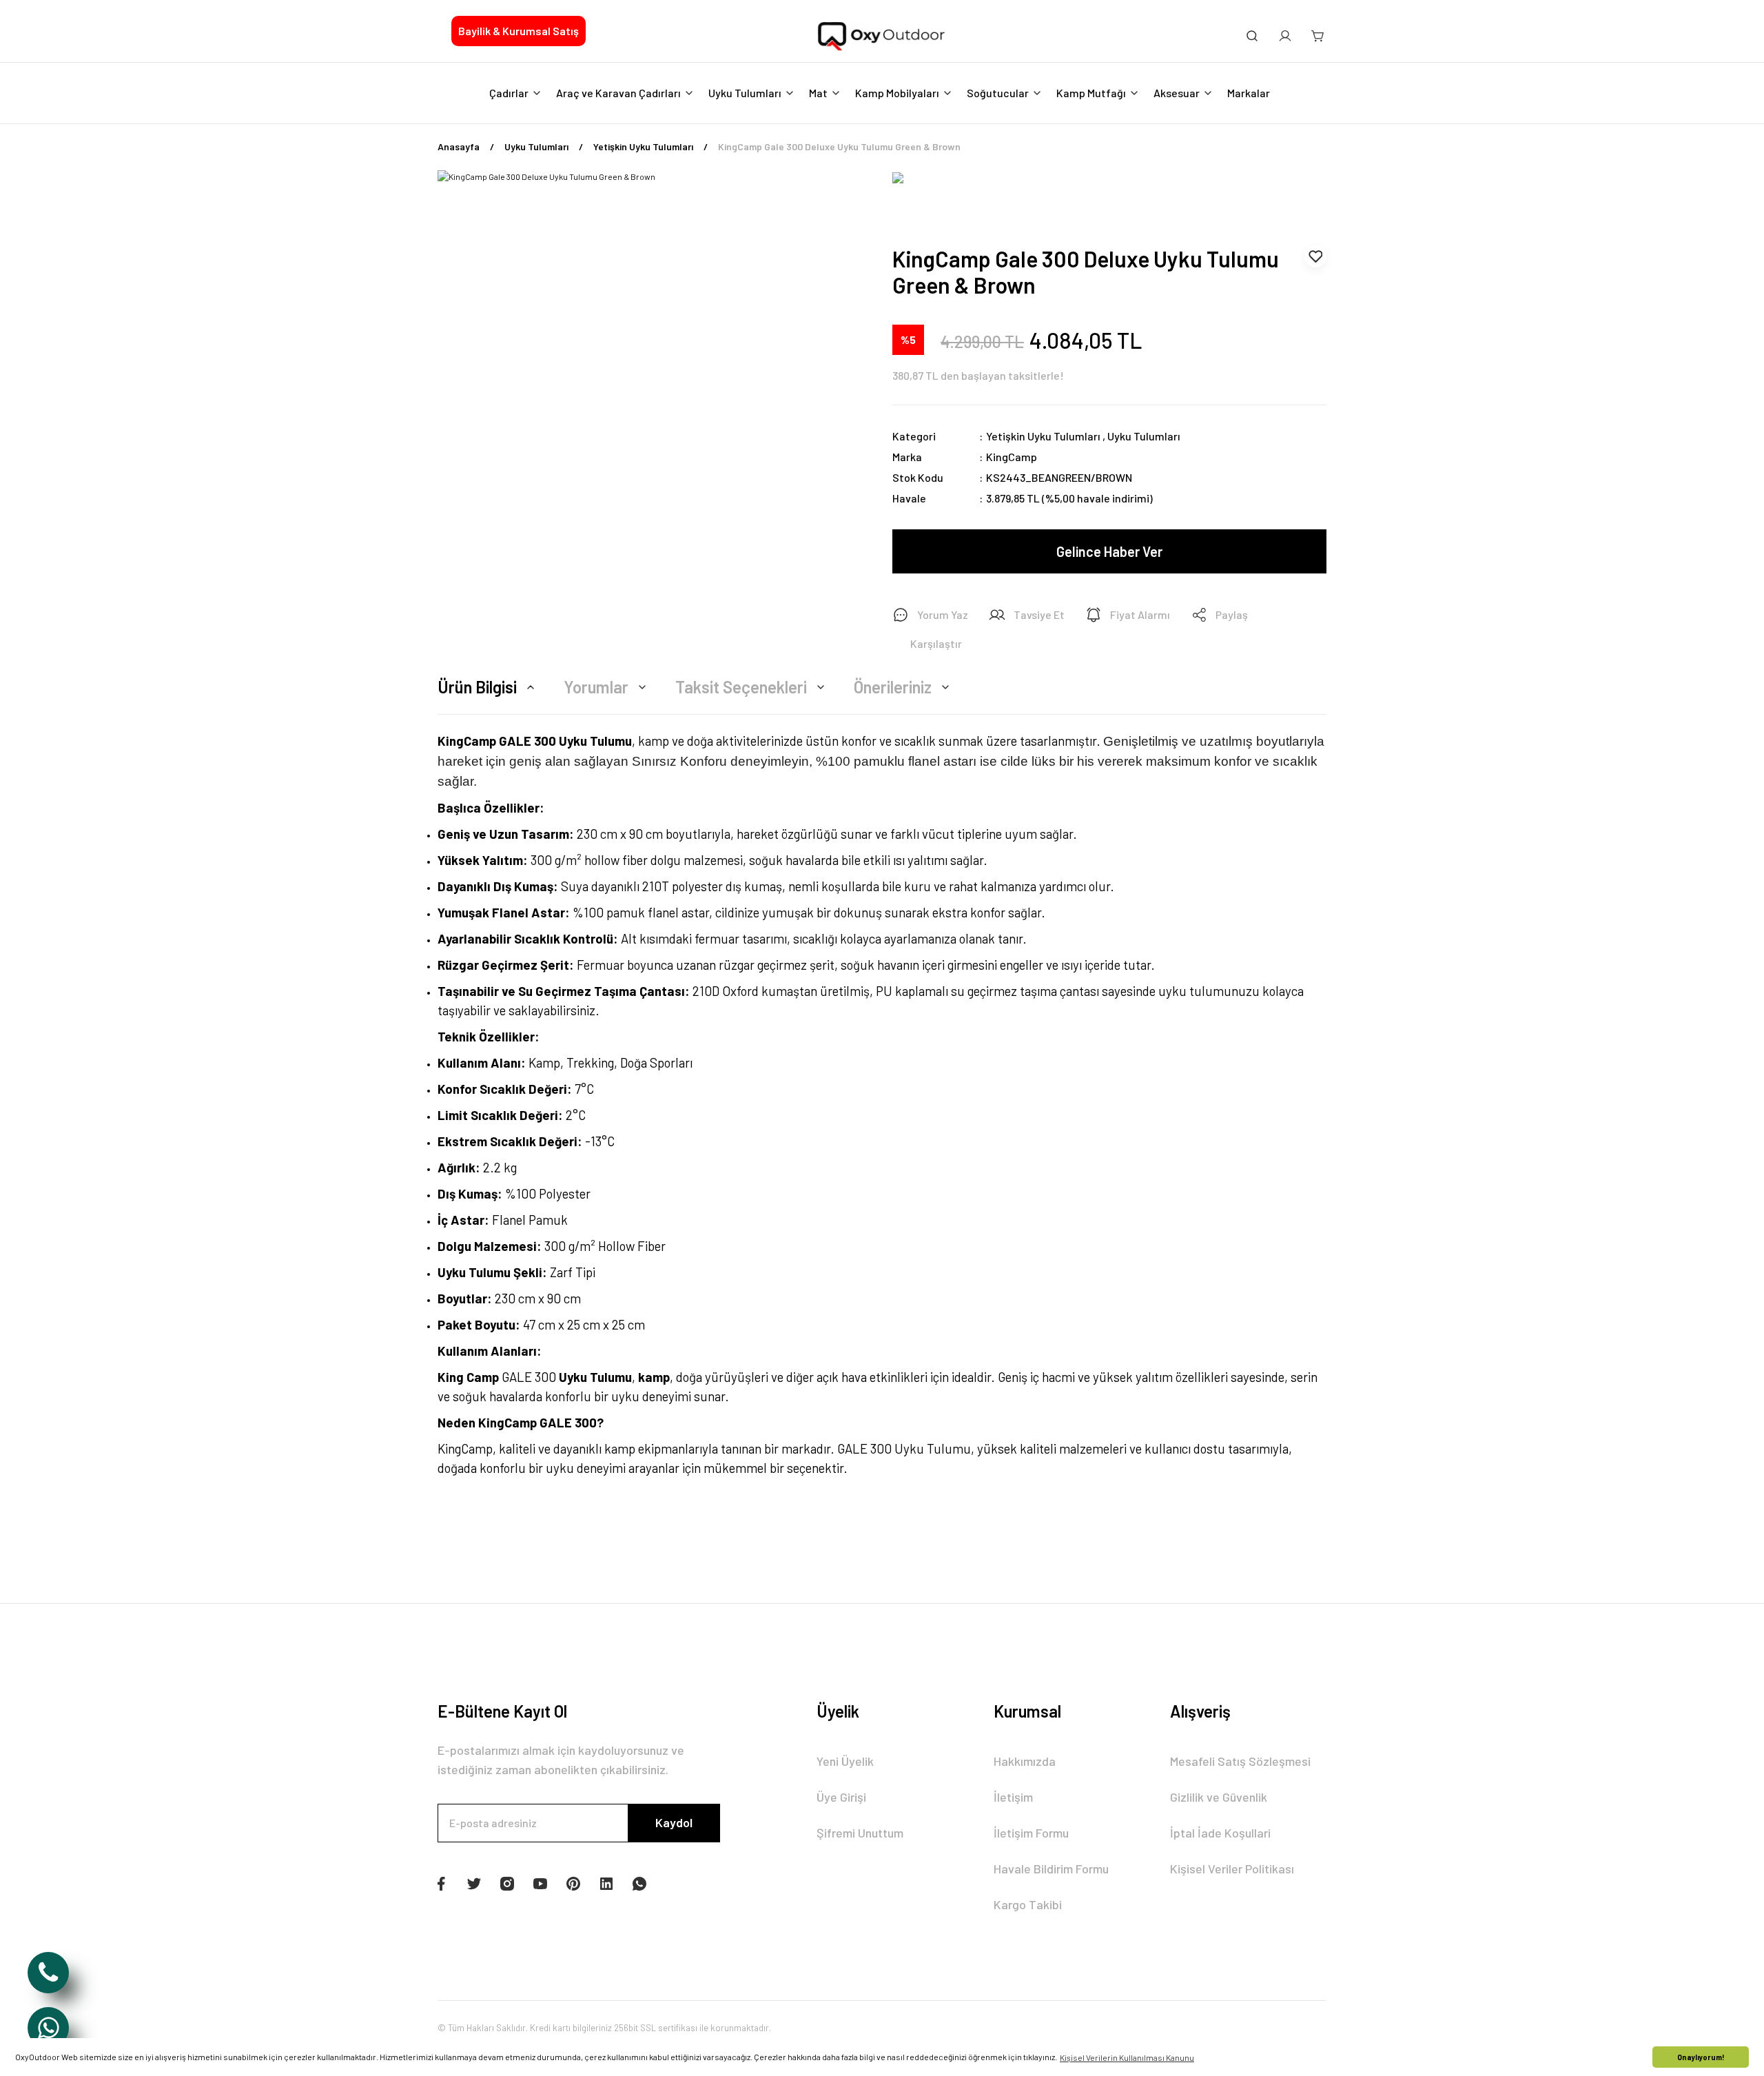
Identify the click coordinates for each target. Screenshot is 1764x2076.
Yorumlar (596, 687)
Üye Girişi (841, 1797)
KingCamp (1012, 457)
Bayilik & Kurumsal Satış (519, 31)
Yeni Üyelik (845, 1761)
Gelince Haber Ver (1109, 551)
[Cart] (1318, 36)
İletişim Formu (1031, 1833)
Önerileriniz (893, 687)
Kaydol (674, 1822)
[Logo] (882, 37)
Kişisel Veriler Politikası (1232, 1869)
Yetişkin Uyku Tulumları (1043, 436)
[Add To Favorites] (1315, 256)
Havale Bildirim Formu (1051, 1869)
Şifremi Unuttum (860, 1833)
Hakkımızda (1025, 1761)
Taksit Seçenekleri (741, 687)
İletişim (1013, 1797)
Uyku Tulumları (1144, 436)
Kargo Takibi (1028, 1904)
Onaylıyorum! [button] (1701, 2057)
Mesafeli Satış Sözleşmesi (1240, 1761)
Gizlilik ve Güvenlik (1219, 1797)
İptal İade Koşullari (1220, 1833)
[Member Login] (1285, 36)
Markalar (1249, 93)
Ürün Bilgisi (477, 687)
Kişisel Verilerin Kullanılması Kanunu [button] (1127, 2057)
